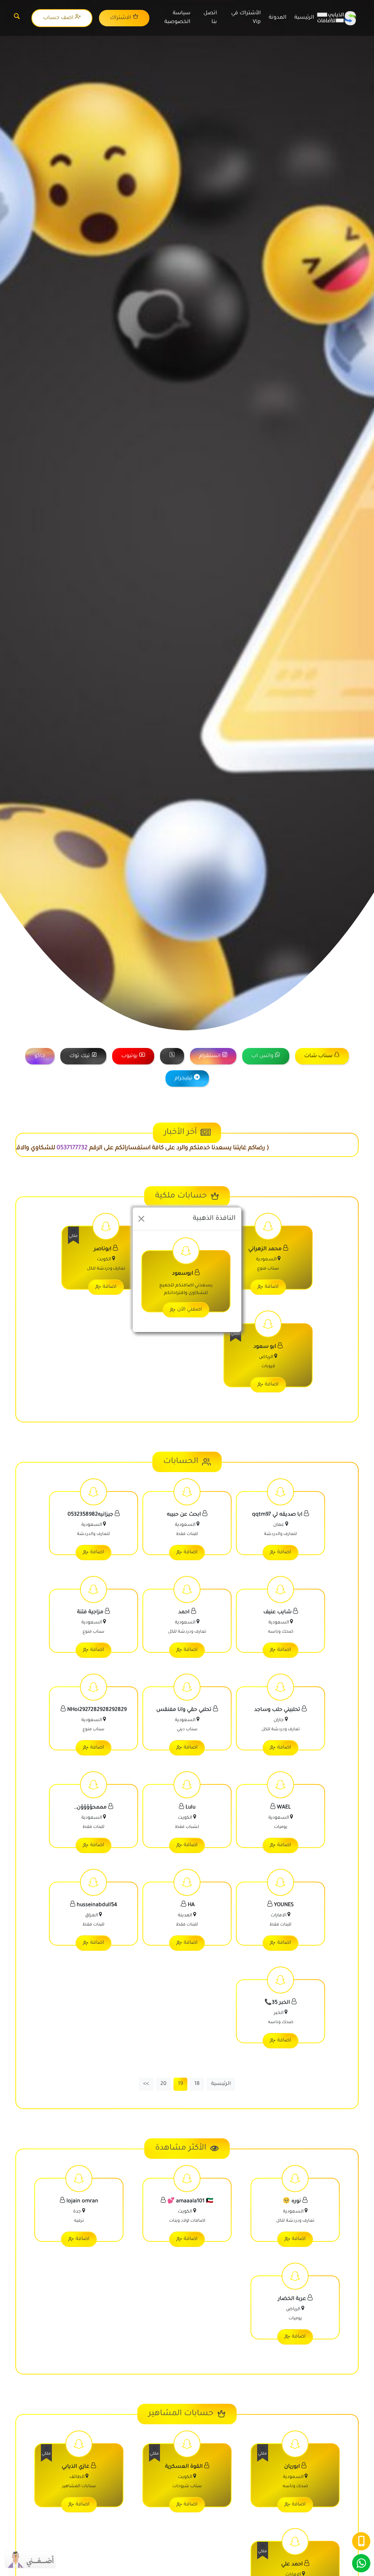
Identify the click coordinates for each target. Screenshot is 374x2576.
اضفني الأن (190, 1310)
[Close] (141, 1219)
